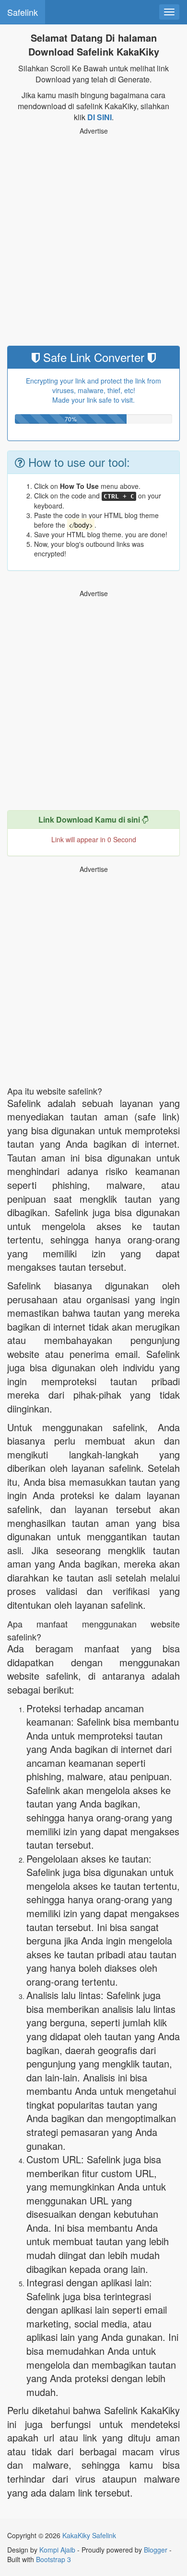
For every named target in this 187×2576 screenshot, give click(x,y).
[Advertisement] (93, 243)
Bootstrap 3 (53, 2559)
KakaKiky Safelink (89, 2535)
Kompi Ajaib (57, 2550)
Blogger (156, 2550)
